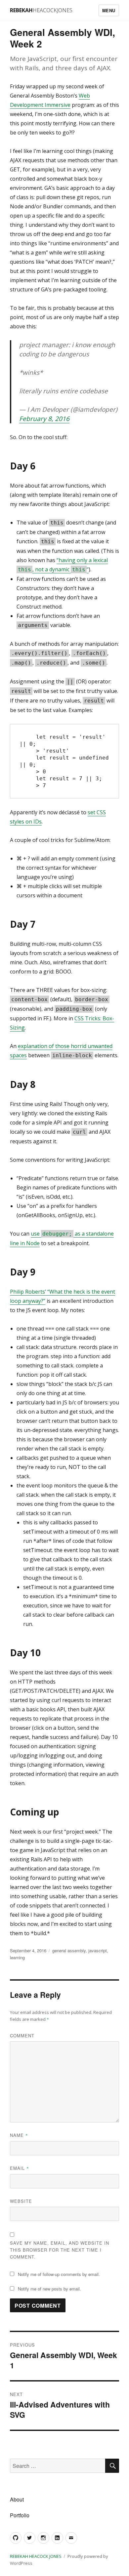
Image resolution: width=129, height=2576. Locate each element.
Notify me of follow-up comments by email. (59, 2274)
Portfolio (20, 2515)
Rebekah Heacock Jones (36, 2556)
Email (20, 2168)
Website (21, 2201)
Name (19, 2135)
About (17, 2499)
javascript (98, 1950)
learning (17, 1957)
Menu (109, 10)
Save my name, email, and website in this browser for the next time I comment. (60, 2250)
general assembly (69, 1950)
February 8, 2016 (44, 419)
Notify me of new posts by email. (49, 2289)
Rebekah (41, 10)
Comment (22, 2036)
